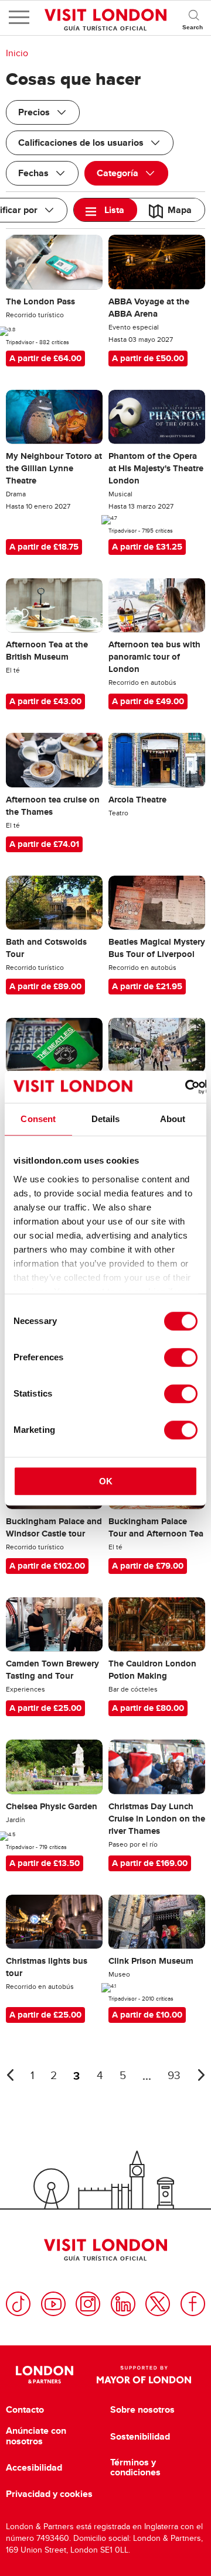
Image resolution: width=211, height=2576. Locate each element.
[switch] (181, 1357)
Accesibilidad (34, 2468)
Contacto (25, 2410)
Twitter (158, 2304)
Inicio (17, 53)
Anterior (10, 2075)
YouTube (53, 2304)
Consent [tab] (38, 1119)
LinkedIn (123, 2304)
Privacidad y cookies (49, 2494)
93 (174, 2076)
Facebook (193, 2304)
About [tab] (173, 1119)
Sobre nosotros (142, 2410)
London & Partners (44, 2375)
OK (106, 1481)
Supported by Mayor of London (144, 2375)
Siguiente (201, 2075)
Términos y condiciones (135, 2467)
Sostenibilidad (140, 2437)
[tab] (105, 210)
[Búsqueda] (193, 18)
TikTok (18, 2304)
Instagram (88, 2304)
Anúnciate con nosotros (36, 2436)
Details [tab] (106, 1119)
